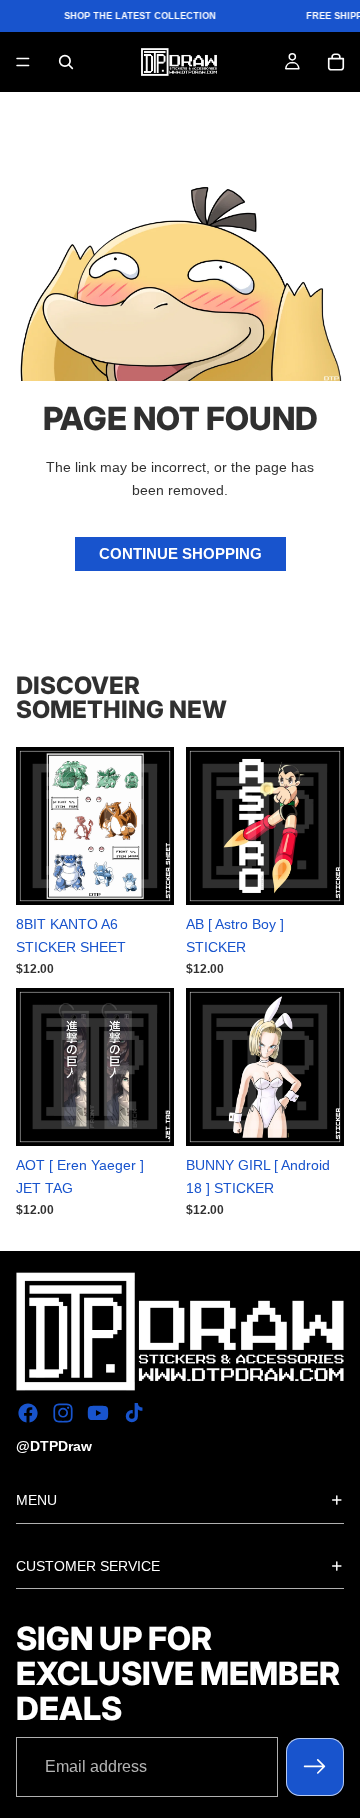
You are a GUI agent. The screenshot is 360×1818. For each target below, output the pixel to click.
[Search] (66, 62)
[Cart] (336, 62)
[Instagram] (63, 1414)
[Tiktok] (134, 1414)
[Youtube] (98, 1414)
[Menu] (23, 63)
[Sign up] (315, 1767)
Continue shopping (180, 553)
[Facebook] (28, 1414)
